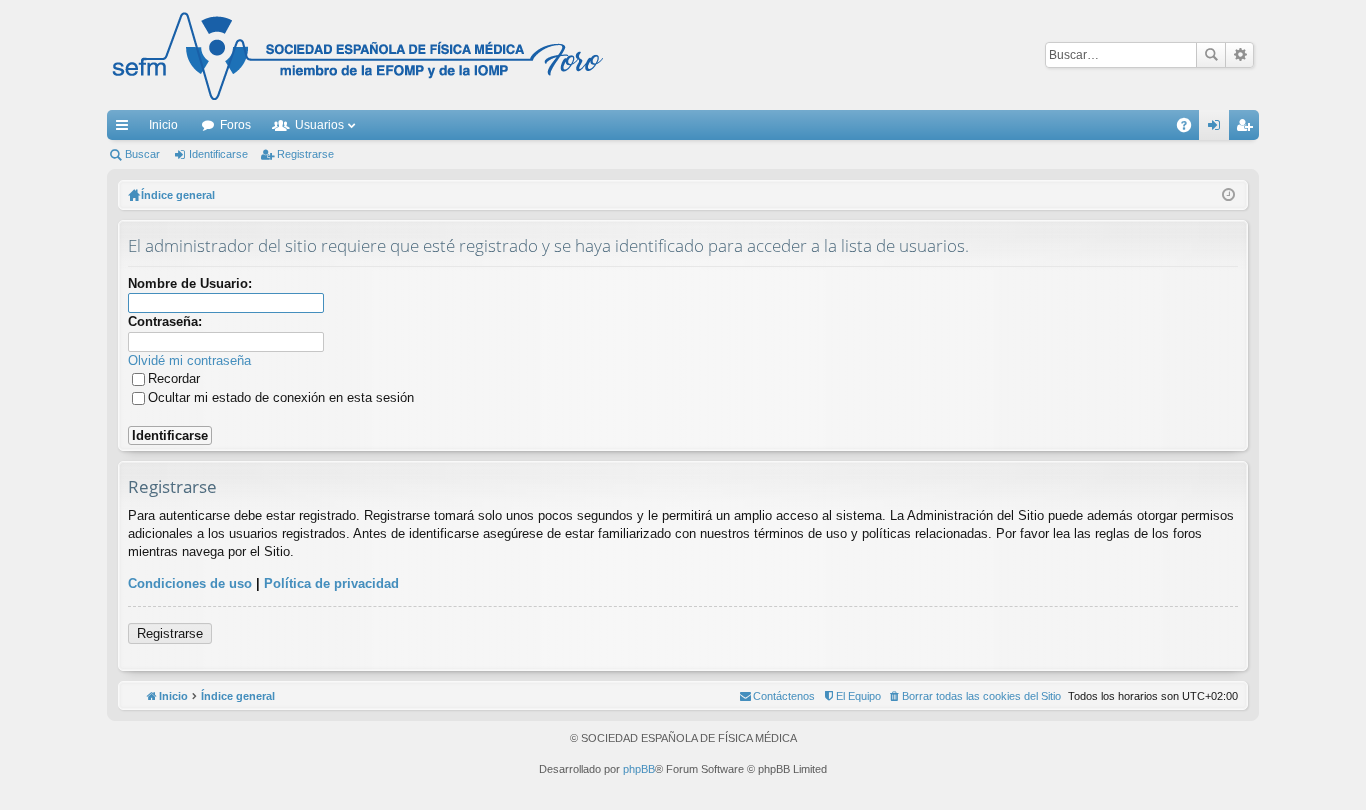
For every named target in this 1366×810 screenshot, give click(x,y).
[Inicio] (358, 55)
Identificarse (218, 154)
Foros (235, 125)
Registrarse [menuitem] (1248, 129)
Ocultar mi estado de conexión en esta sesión (281, 397)
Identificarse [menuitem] (1218, 129)
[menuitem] (974, 696)
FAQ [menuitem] (1190, 129)
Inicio (163, 125)
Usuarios (319, 125)
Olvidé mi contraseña (189, 360)
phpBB (639, 769)
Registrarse (305, 154)
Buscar (1211, 55)
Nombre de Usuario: (190, 283)
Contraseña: (165, 321)
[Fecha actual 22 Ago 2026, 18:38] (1228, 195)
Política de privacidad (331, 583)
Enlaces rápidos (126, 129)
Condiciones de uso (190, 583)
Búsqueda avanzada (1239, 55)
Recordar (174, 378)
